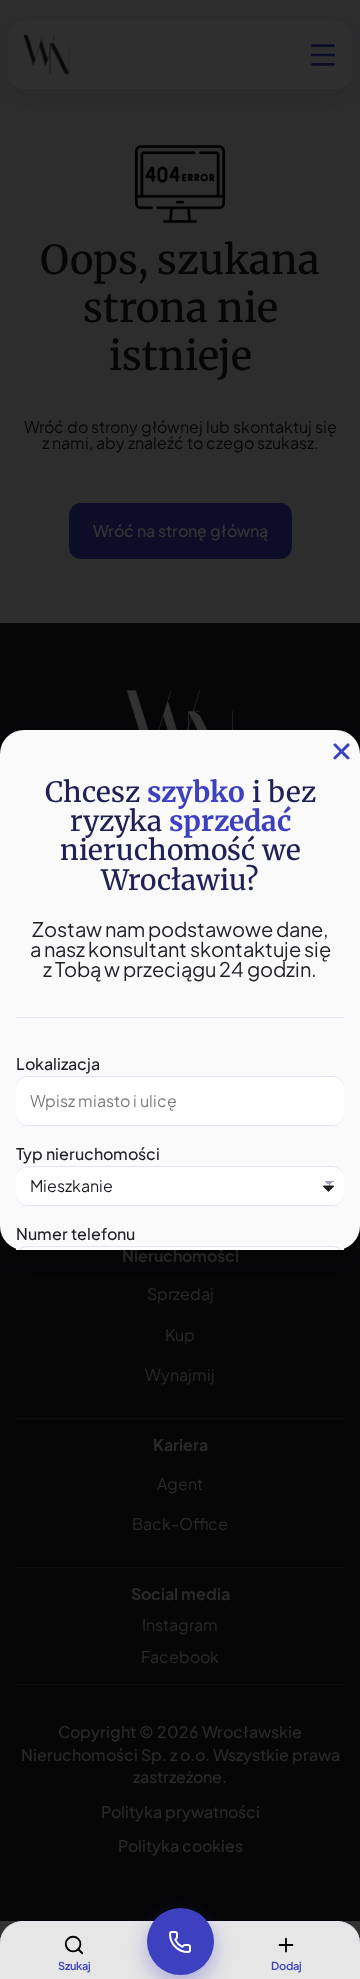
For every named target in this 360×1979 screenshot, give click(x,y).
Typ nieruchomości (88, 1153)
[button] (341, 751)
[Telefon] (180, 1942)
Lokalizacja (58, 1063)
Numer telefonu (75, 1233)
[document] (180, 989)
